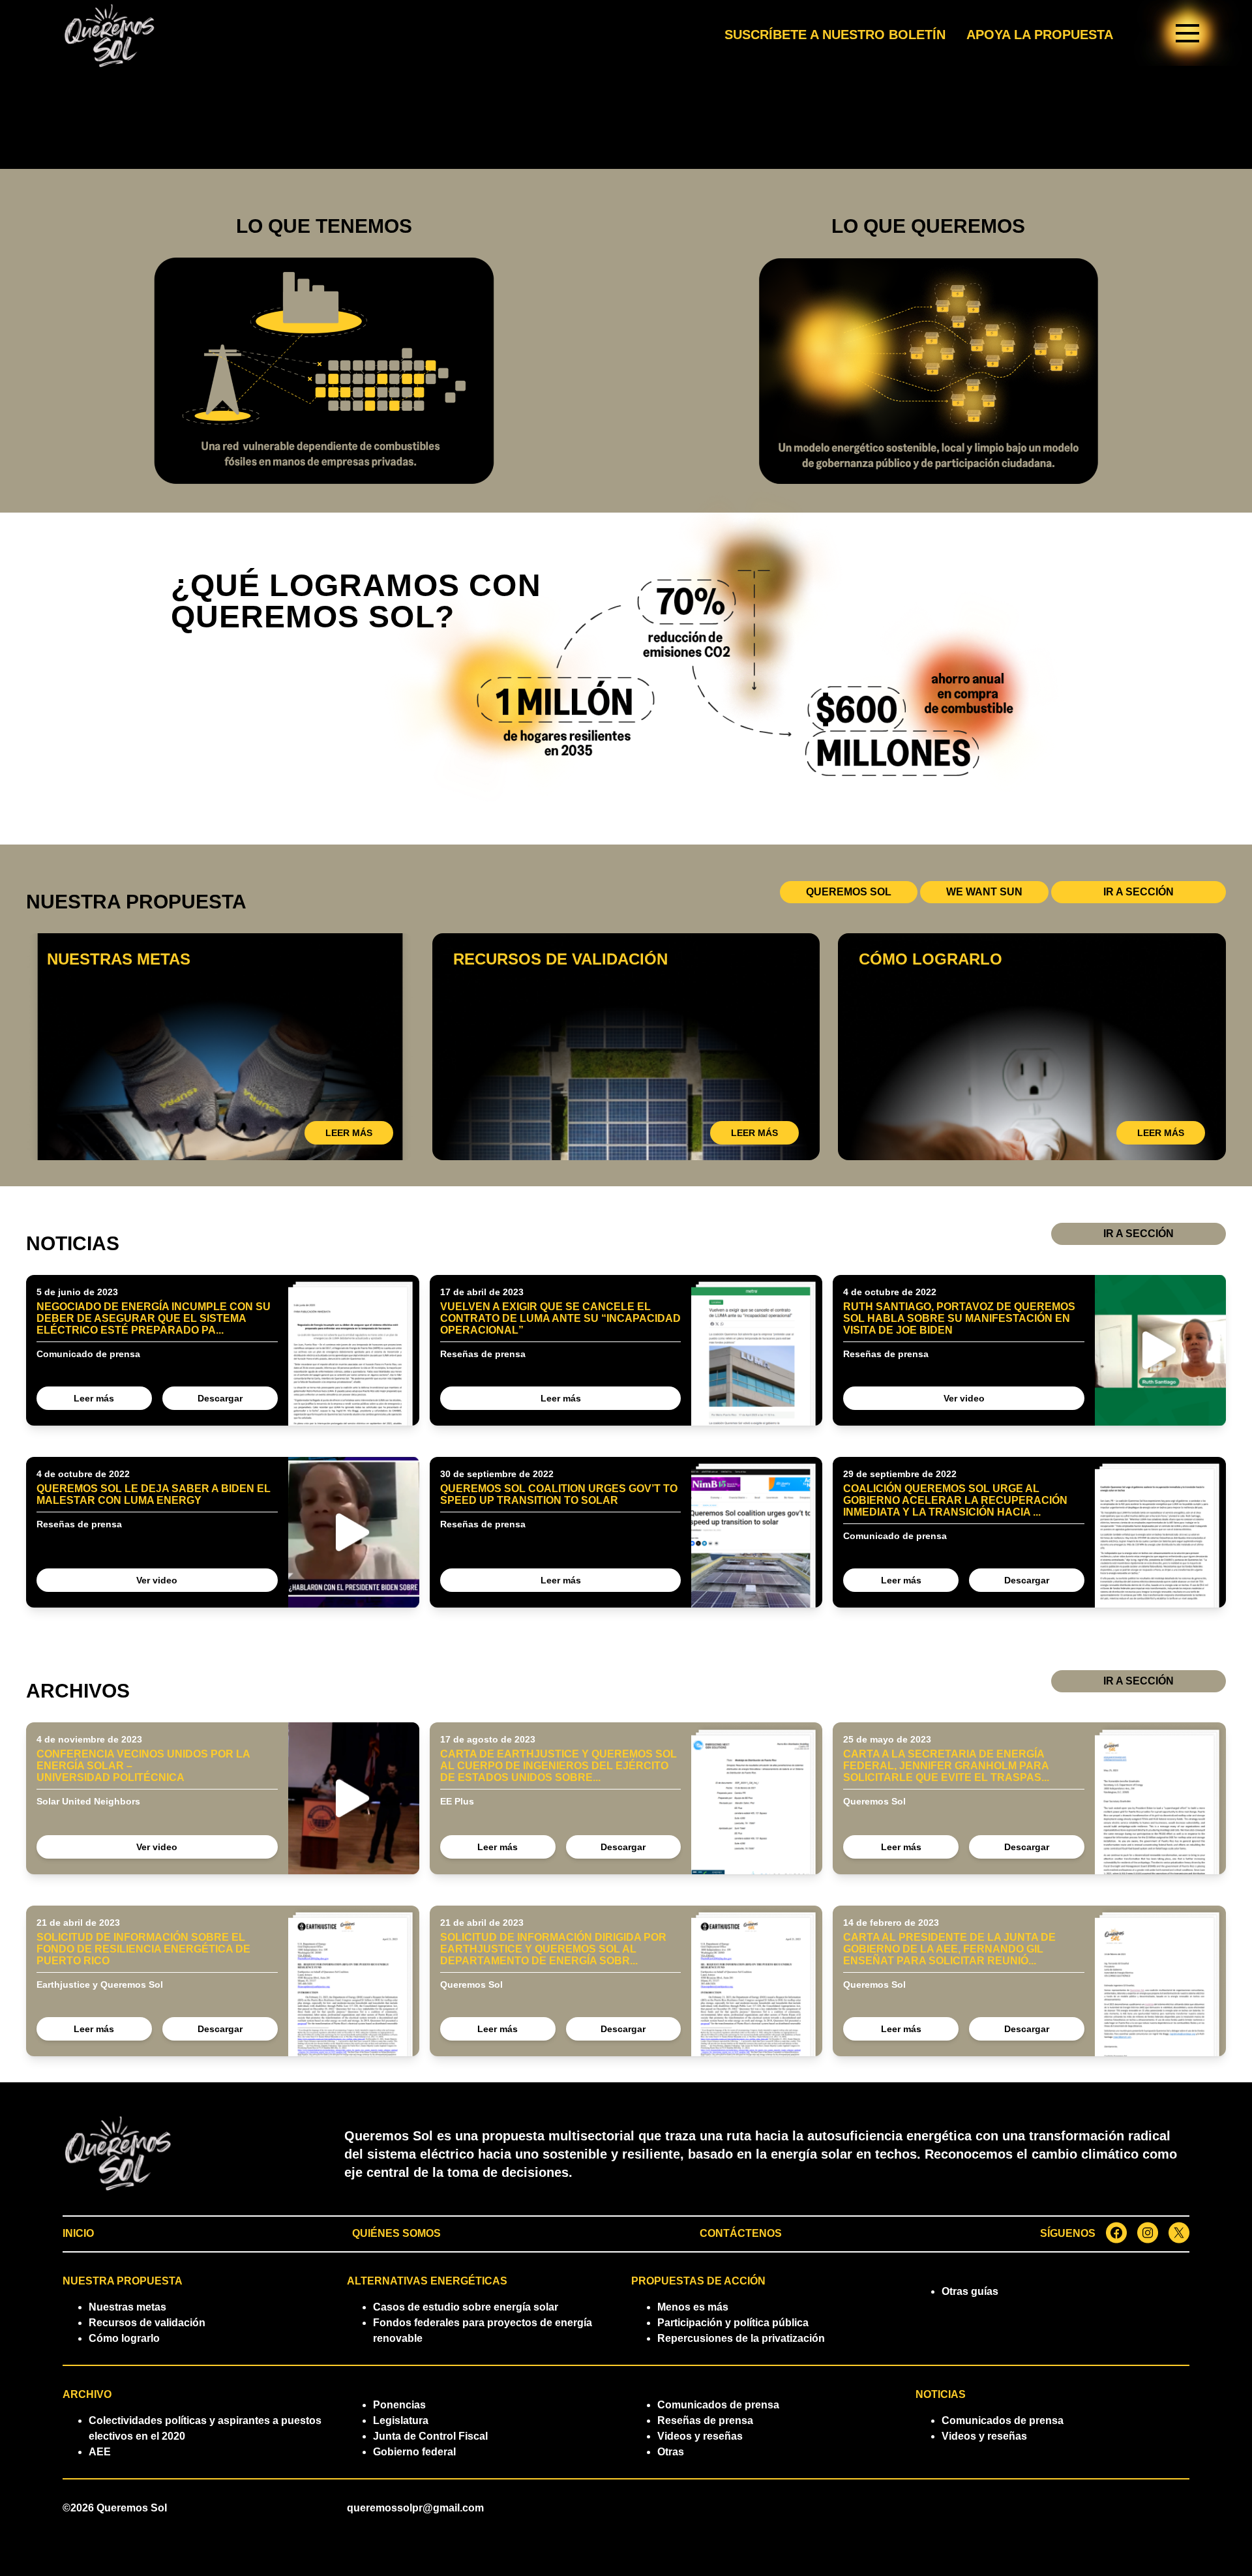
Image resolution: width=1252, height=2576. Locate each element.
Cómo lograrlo (124, 2338)
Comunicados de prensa (718, 2405)
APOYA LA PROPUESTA (1040, 35)
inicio (78, 2233)
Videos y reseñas (700, 2436)
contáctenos (741, 2233)
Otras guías (970, 2291)
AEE (100, 2452)
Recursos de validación (147, 2323)
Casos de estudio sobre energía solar (466, 2307)
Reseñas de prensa (705, 2420)
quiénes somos (396, 2233)
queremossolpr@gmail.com (415, 2508)
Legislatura (401, 2420)
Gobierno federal (414, 2452)
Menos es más (693, 2307)
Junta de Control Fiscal (430, 2436)
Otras (671, 2452)
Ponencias (399, 2405)
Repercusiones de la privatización (741, 2338)
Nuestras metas (127, 2307)
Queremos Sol (132, 2508)
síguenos (1068, 2233)
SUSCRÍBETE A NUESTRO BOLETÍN (835, 35)
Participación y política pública (733, 2323)
